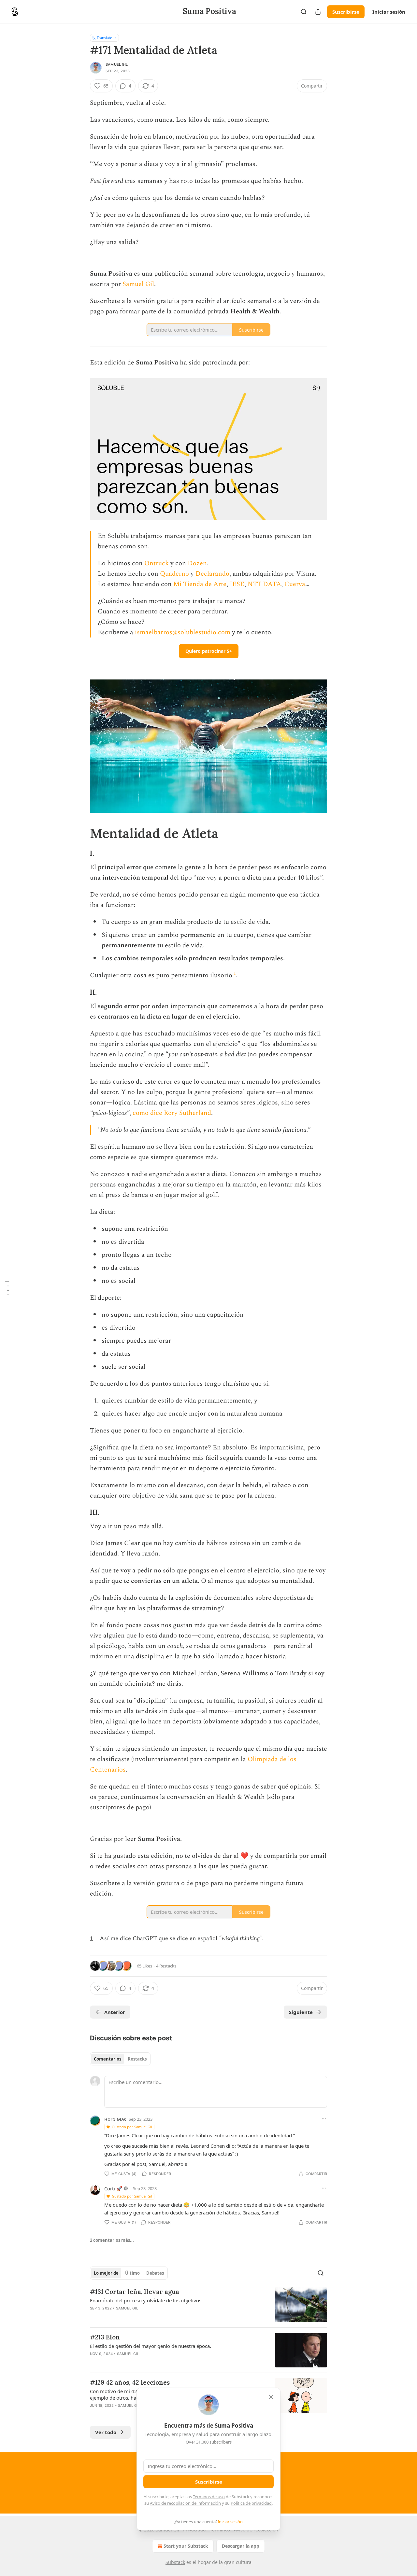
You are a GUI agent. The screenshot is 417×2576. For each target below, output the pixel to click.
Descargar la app (241, 2546)
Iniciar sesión (389, 12)
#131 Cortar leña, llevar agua (135, 2292)
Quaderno (174, 574)
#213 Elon (105, 2337)
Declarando (212, 574)
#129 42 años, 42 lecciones (130, 2382)
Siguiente (301, 2012)
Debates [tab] (155, 2273)
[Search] (304, 12)
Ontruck (157, 563)
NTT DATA (264, 584)
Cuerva (295, 584)
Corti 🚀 (113, 2188)
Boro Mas (115, 2119)
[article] (208, 2305)
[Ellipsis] (324, 2119)
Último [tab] (132, 2273)
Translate (104, 38)
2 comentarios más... (112, 2240)
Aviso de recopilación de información (185, 2503)
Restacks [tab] (137, 2059)
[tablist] (120, 2059)
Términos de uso (209, 2497)
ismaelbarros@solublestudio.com (183, 632)
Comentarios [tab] (108, 2059)
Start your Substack (186, 2546)
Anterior (115, 2012)
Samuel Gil (117, 64)
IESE (237, 584)
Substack (175, 2562)
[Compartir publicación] (318, 12)
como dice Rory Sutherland (172, 1113)
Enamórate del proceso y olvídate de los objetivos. (146, 2300)
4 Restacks (166, 1966)
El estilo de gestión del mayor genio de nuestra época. (151, 2346)
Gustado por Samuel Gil (132, 2127)
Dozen (197, 563)
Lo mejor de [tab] (106, 2273)
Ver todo (106, 2432)
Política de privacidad (251, 2503)
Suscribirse (346, 12)
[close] (271, 2397)
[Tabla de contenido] (7, 1288)
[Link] (81, 833)
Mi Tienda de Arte (200, 584)
